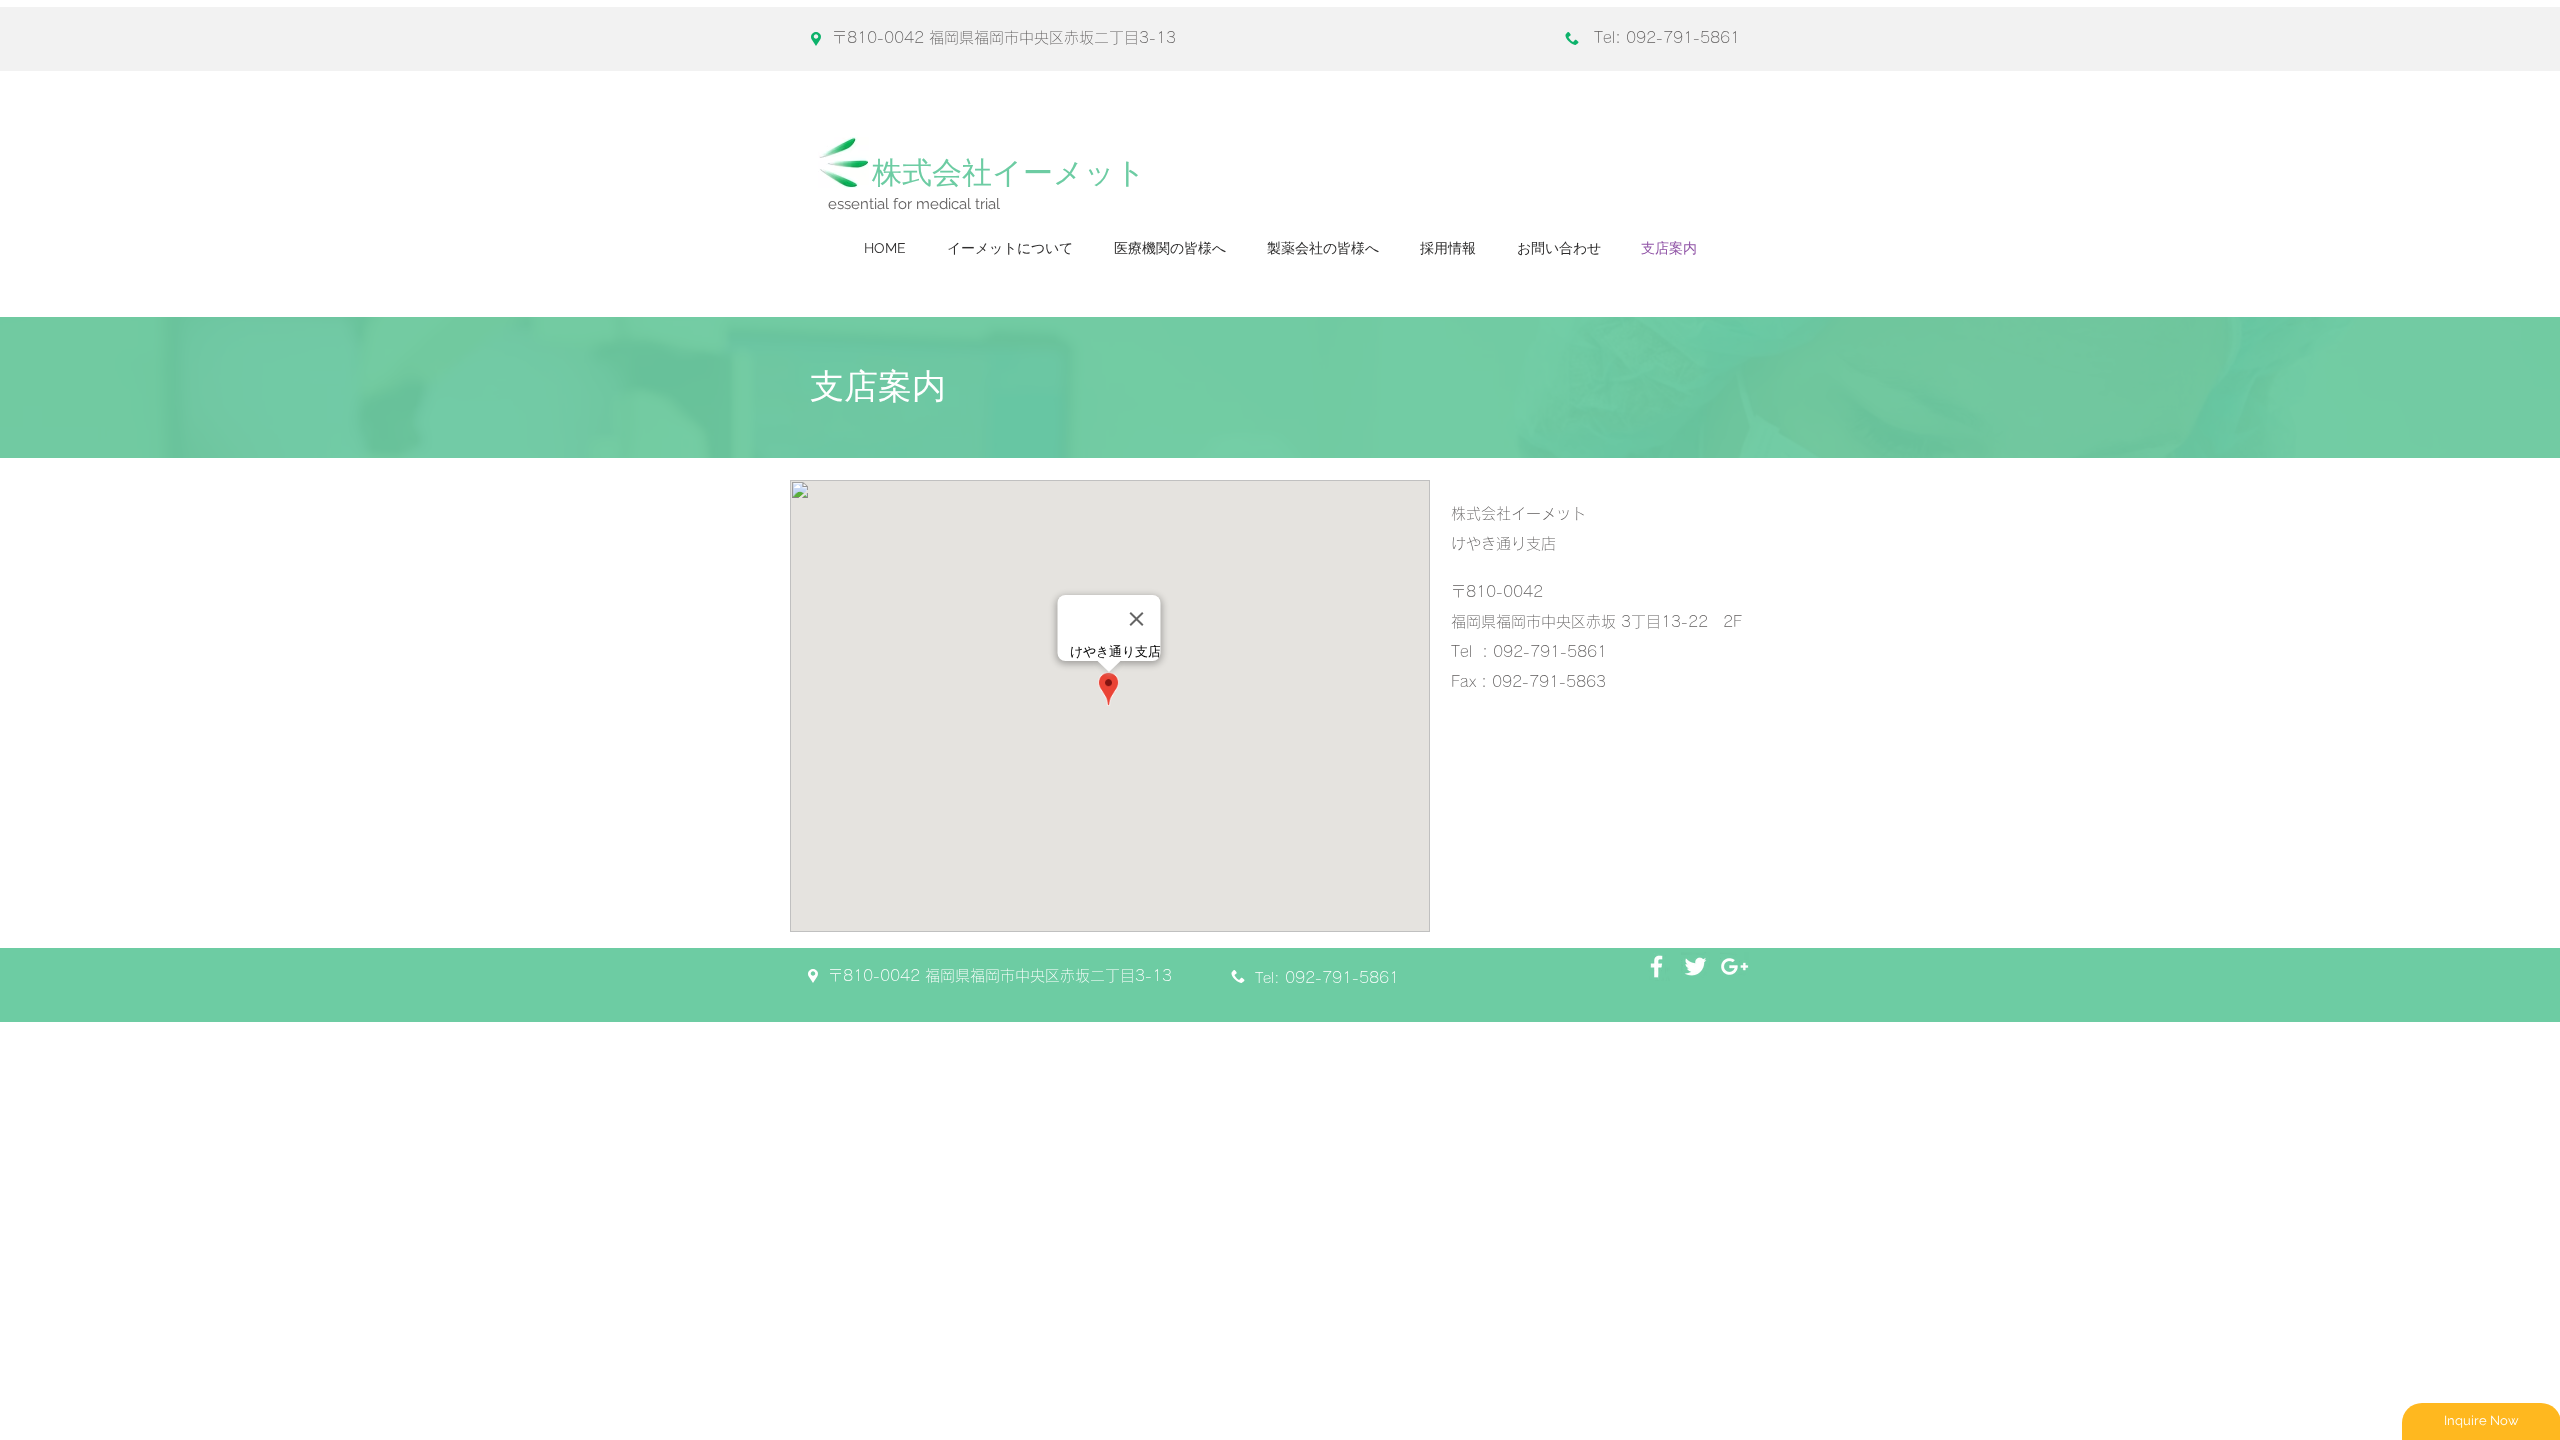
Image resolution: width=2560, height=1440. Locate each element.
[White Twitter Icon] (1695, 966)
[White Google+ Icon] (1734, 966)
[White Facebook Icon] (1656, 966)
